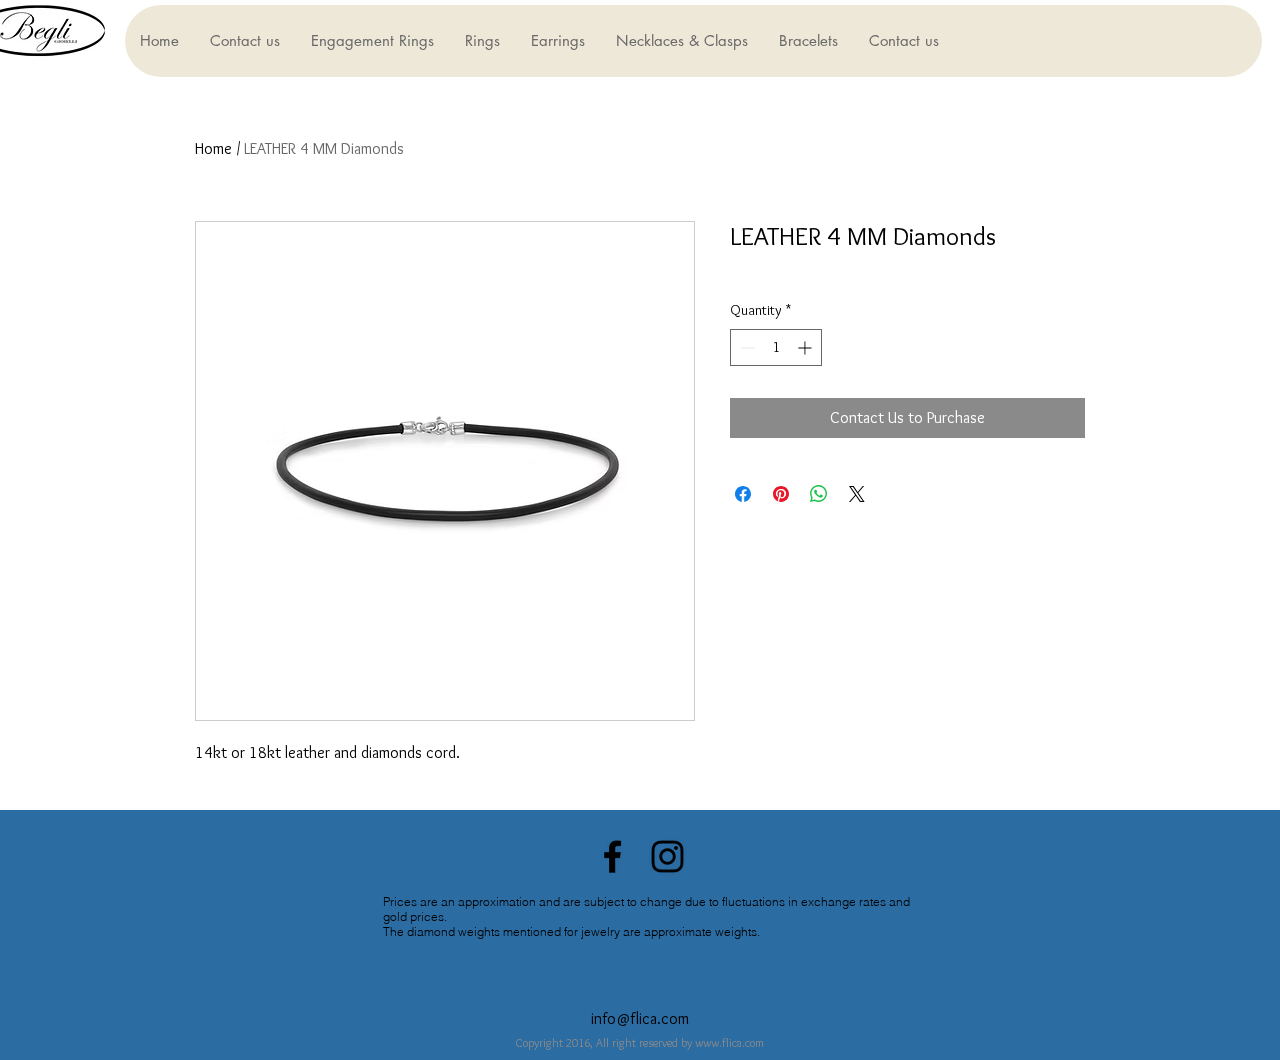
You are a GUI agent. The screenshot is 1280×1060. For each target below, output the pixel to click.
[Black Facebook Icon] (612, 856)
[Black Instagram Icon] (667, 856)
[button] (372, 41)
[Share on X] (857, 494)
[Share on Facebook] (743, 494)
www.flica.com (729, 1042)
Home (213, 148)
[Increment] (806, 347)
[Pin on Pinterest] (781, 494)
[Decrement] (745, 347)
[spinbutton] (776, 347)
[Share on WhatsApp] (819, 494)
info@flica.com (640, 1018)
